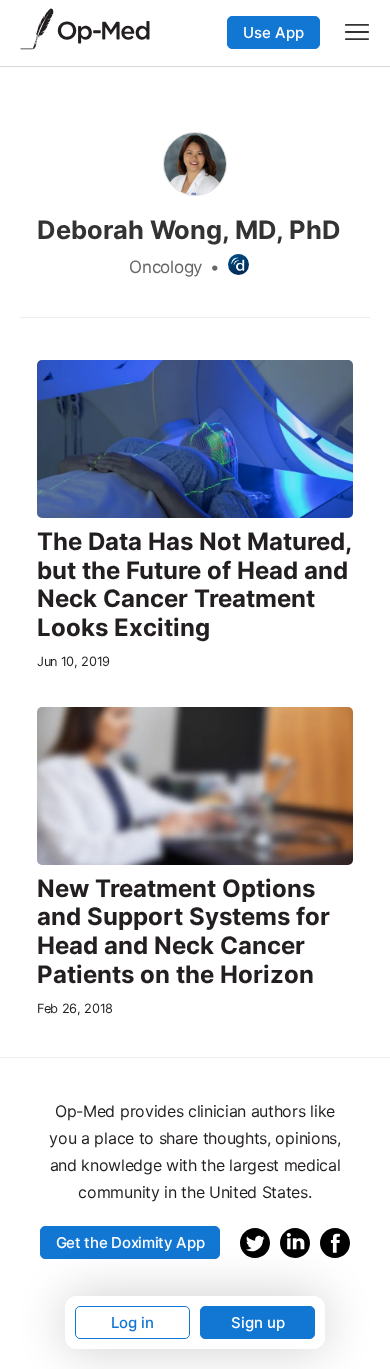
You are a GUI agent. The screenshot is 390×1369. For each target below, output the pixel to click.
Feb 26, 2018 (75, 1008)
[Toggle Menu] (357, 32)
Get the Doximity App (130, 1242)
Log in (132, 1322)
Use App (273, 32)
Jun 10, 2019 (73, 661)
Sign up (258, 1322)
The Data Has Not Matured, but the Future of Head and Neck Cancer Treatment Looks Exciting (194, 585)
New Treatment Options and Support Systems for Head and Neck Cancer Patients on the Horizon (183, 932)
